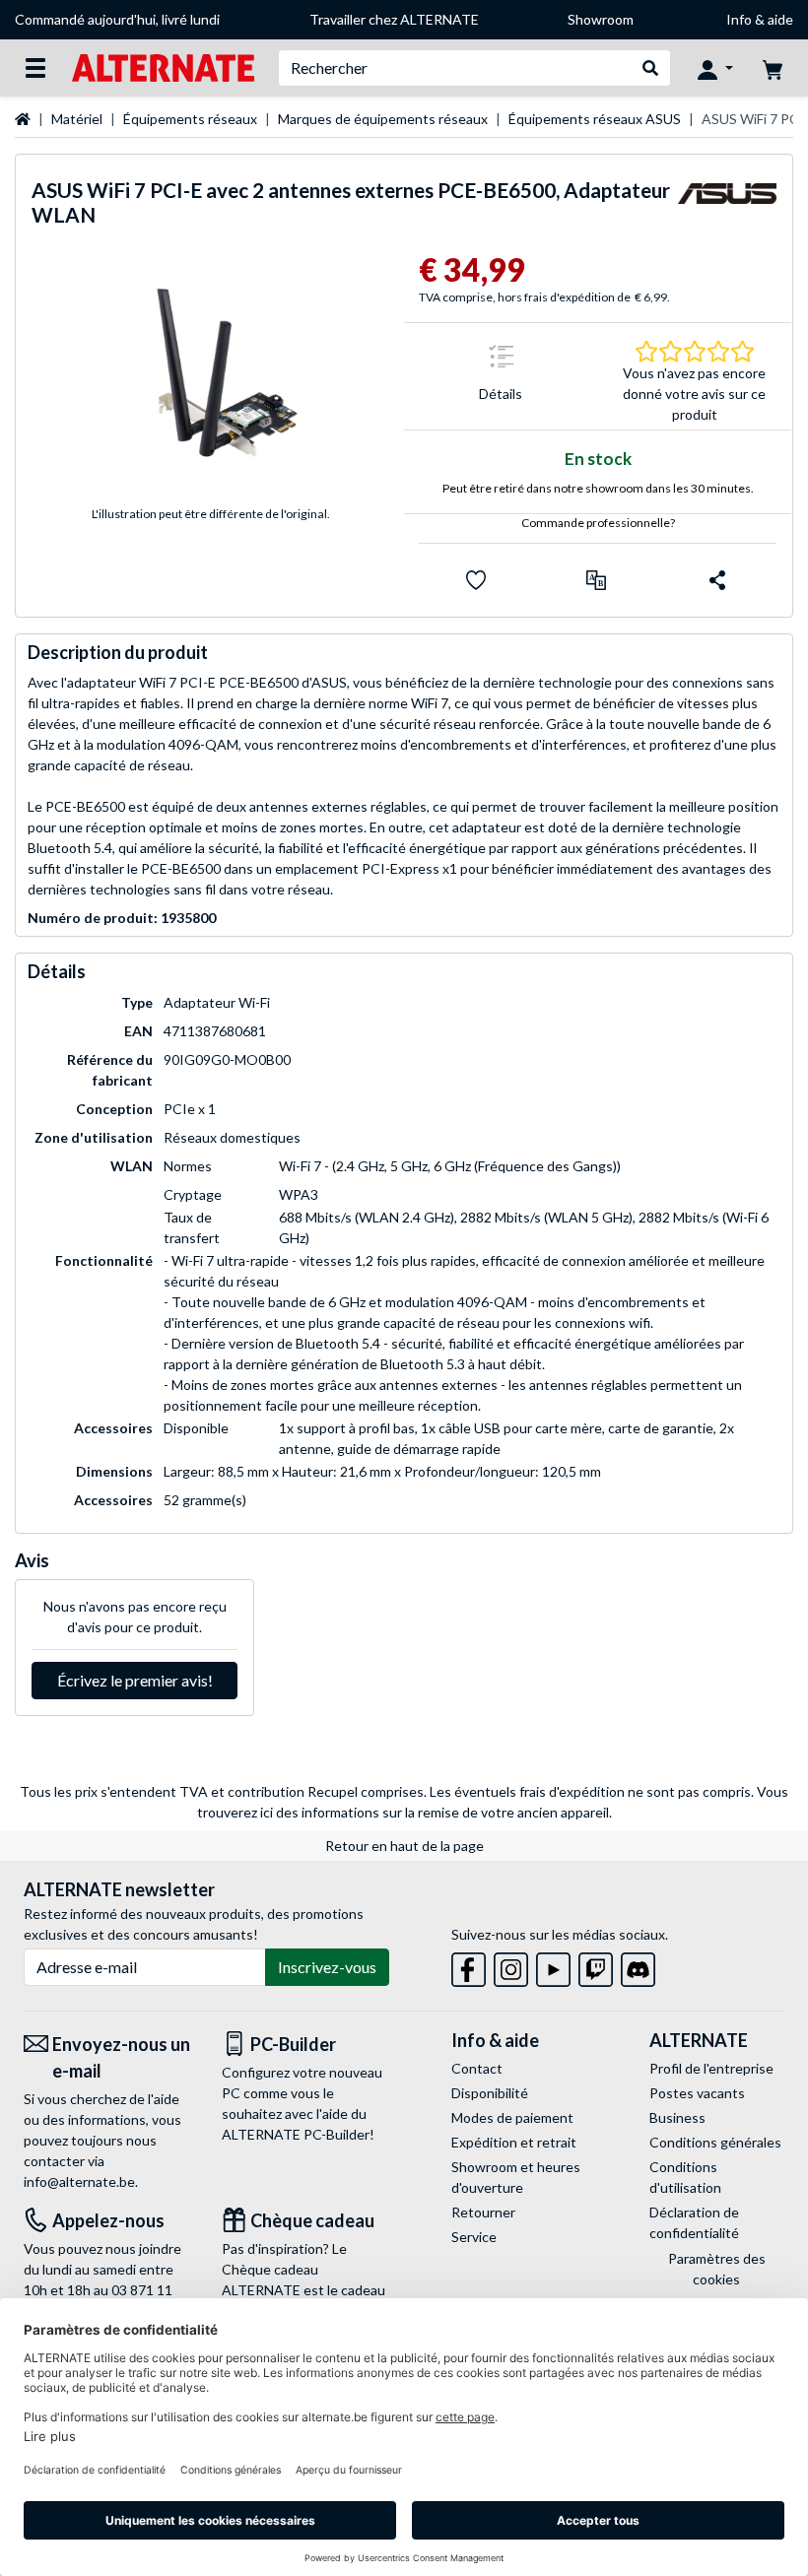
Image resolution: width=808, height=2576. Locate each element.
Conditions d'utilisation (685, 2177)
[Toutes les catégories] (35, 68)
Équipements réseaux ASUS (595, 119)
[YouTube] (553, 1966)
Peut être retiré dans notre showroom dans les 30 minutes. (598, 488)
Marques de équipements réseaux (383, 119)
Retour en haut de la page (404, 1846)
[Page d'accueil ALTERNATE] (163, 66)
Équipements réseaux (190, 119)
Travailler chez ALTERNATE (394, 19)
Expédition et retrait (514, 2142)
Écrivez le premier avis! (135, 1680)
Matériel (77, 119)
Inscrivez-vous (327, 1967)
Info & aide (760, 19)
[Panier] (773, 68)
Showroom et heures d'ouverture (516, 2177)
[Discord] (638, 1966)
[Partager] (717, 580)
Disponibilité (490, 2093)
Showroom (601, 19)
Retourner (483, 2212)
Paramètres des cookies (717, 2269)
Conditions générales (715, 2142)
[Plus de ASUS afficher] (727, 207)
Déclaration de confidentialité (694, 2222)
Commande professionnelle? (598, 523)
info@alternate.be (79, 2181)
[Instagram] (511, 1966)
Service (474, 2237)
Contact (477, 2068)
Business (677, 2117)
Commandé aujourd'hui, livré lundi (117, 19)
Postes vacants (697, 2093)
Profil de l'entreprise (711, 2068)
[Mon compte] (715, 68)
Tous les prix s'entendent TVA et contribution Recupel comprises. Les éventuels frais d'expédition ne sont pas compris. (387, 1791)
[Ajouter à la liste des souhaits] (476, 580)
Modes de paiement (512, 2117)
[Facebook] (469, 1966)
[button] (596, 580)
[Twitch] (596, 1966)
